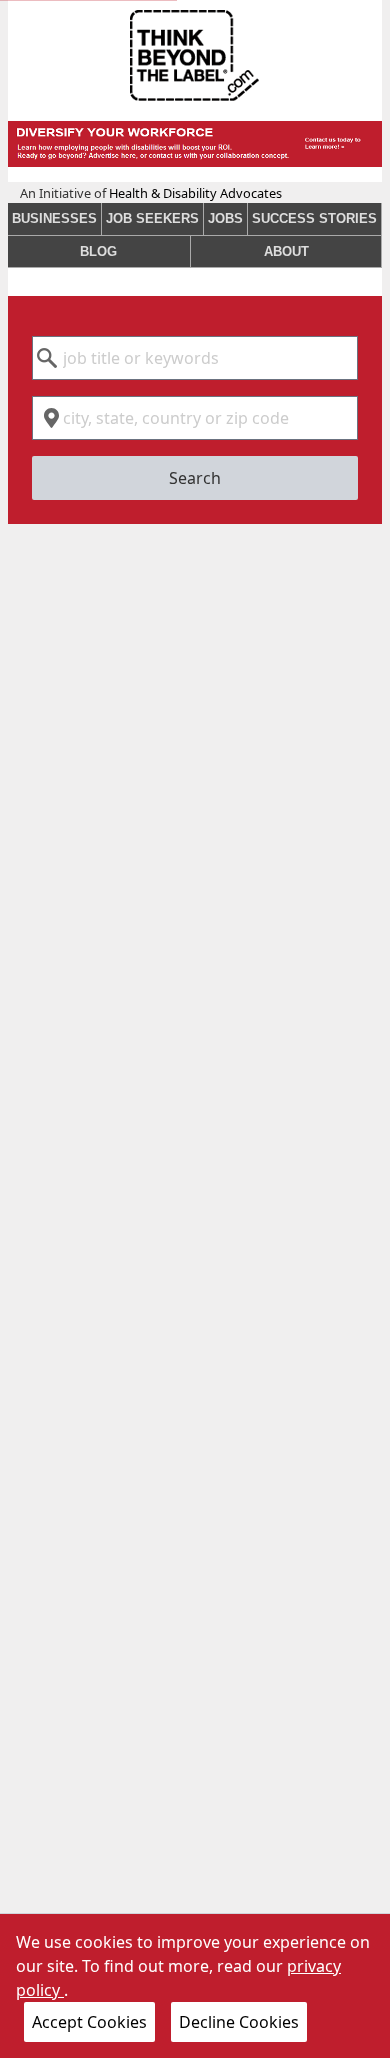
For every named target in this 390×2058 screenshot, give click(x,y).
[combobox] (195, 358)
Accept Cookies (89, 2022)
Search (195, 478)
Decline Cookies (239, 2022)
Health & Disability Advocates (195, 193)
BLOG (98, 251)
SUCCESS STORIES (314, 218)
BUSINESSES (54, 218)
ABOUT (286, 251)
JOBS (225, 218)
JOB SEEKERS (152, 218)
